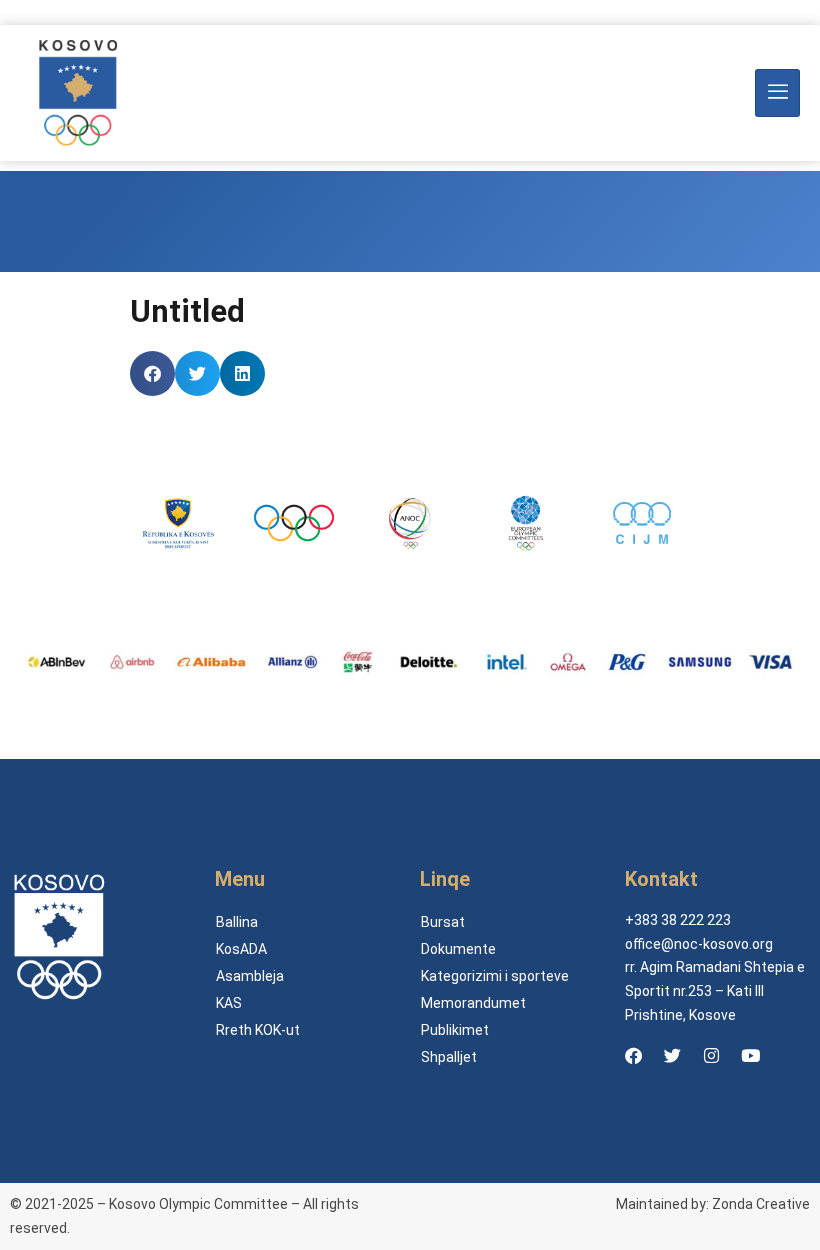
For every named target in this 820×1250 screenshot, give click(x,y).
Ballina (237, 922)
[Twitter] (672, 1056)
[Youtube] (750, 1056)
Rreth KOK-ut (258, 1030)
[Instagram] (711, 1056)
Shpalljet (449, 1057)
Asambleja (250, 976)
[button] (152, 373)
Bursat (443, 922)
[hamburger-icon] (777, 93)
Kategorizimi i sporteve (495, 976)
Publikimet (455, 1030)
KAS (229, 1003)
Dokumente (458, 949)
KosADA (241, 949)
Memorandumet (473, 1003)
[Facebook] (633, 1056)
